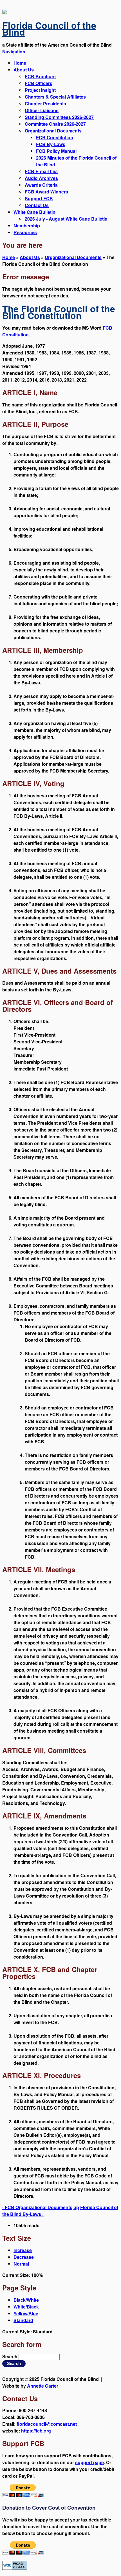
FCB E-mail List (41, 171)
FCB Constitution (55, 137)
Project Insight (40, 90)
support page (89, 2462)
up (76, 2207)
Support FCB (39, 198)
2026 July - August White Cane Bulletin (66, 219)
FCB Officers (39, 83)
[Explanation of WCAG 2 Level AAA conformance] (15, 2568)
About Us (24, 70)
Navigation (14, 52)
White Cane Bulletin (34, 212)
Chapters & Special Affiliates (55, 97)
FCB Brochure (40, 76)
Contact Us (37, 205)
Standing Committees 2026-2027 (59, 117)
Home (20, 63)
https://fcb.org (36, 2431)
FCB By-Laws (51, 144)
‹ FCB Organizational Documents (37, 2207)
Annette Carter (43, 2386)
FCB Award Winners (46, 192)
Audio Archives (41, 178)
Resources (25, 232)
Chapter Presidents (45, 104)
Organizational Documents (53, 131)
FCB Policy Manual (56, 151)
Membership (27, 226)
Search (10, 2356)
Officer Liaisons (42, 110)
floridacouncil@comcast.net (47, 2424)
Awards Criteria (41, 185)
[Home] (5, 12)
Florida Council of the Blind (49, 29)
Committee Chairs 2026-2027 (55, 124)
